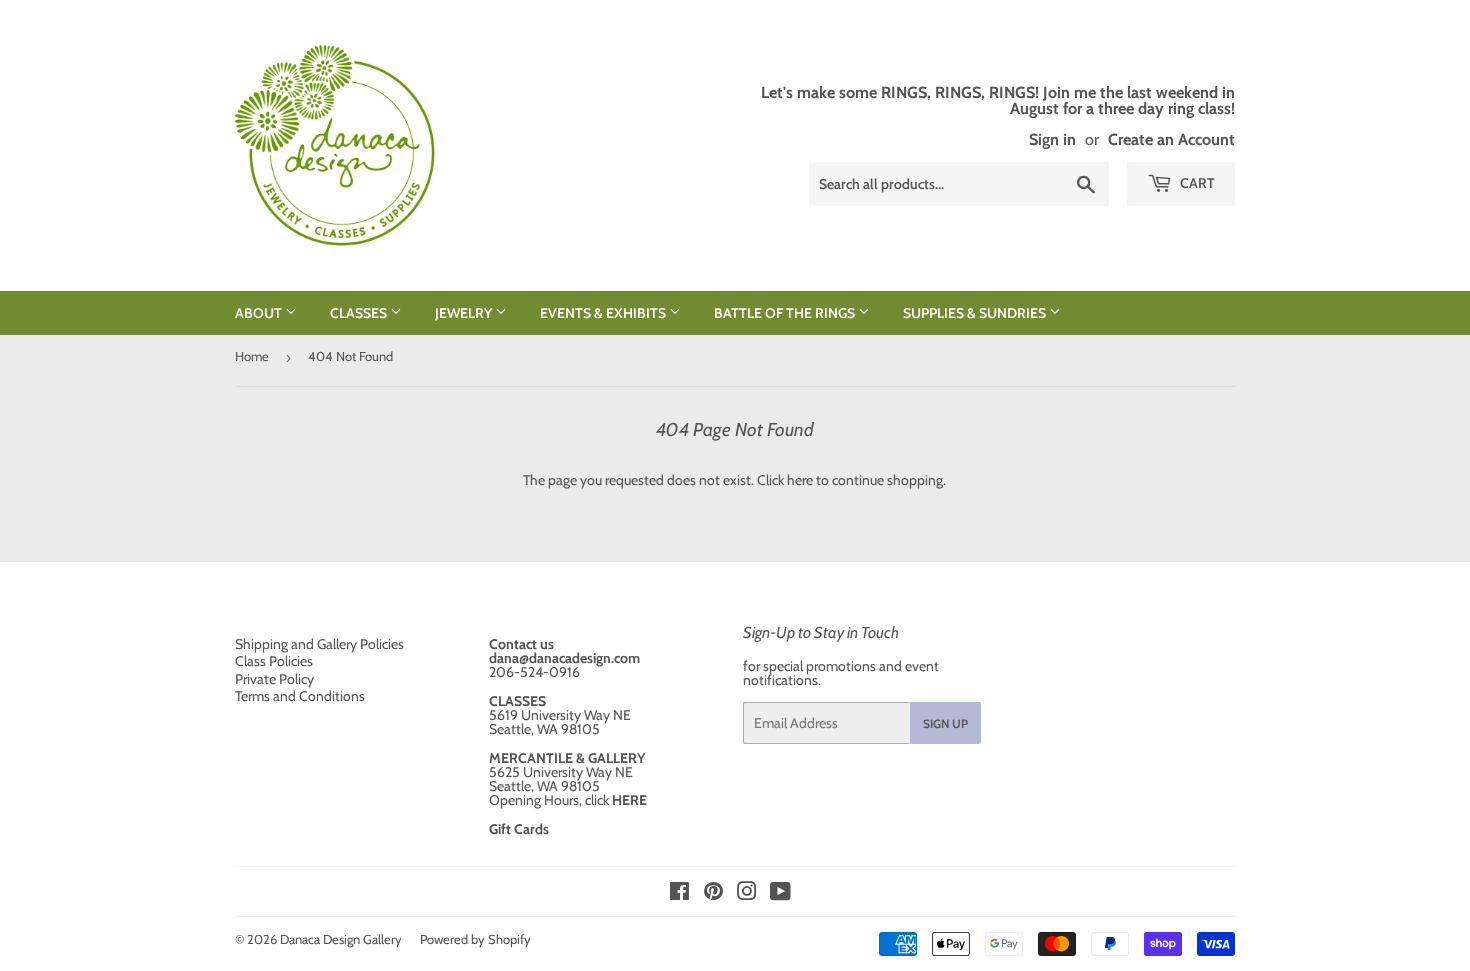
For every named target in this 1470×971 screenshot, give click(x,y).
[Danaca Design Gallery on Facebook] (679, 894)
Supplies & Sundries (976, 313)
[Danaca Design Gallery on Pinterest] (713, 894)
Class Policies (274, 661)
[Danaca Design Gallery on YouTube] (780, 894)
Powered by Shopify (475, 939)
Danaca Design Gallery (341, 939)
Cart (1196, 183)
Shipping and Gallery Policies (319, 644)
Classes (360, 313)
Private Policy (274, 679)
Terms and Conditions (300, 696)
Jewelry (465, 313)
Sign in (1052, 139)
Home (252, 356)
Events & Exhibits (604, 313)
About (260, 313)
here (800, 480)
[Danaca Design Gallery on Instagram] (747, 894)
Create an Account (1171, 139)
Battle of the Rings (786, 313)
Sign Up (945, 723)
